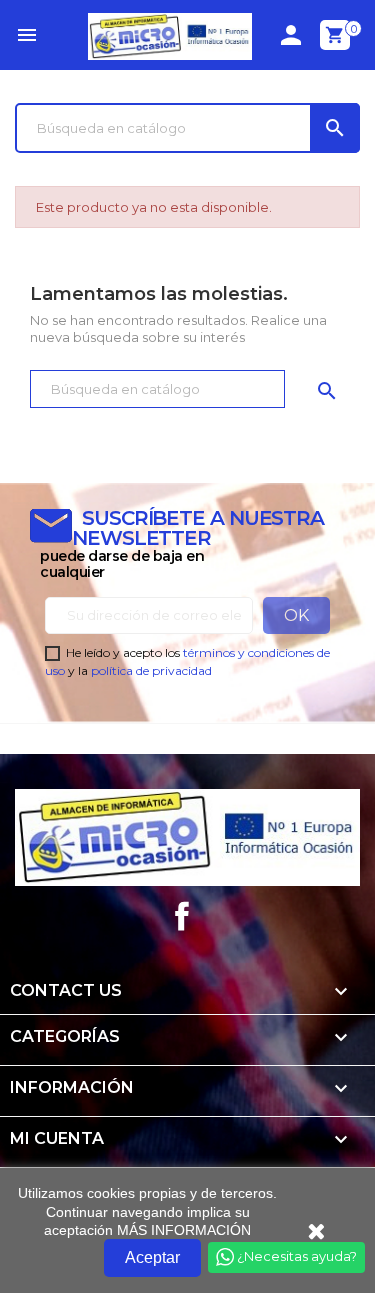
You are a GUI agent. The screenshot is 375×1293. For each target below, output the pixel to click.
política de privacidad (151, 670)
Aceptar (152, 1257)
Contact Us (66, 990)
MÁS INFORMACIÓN (184, 1230)
